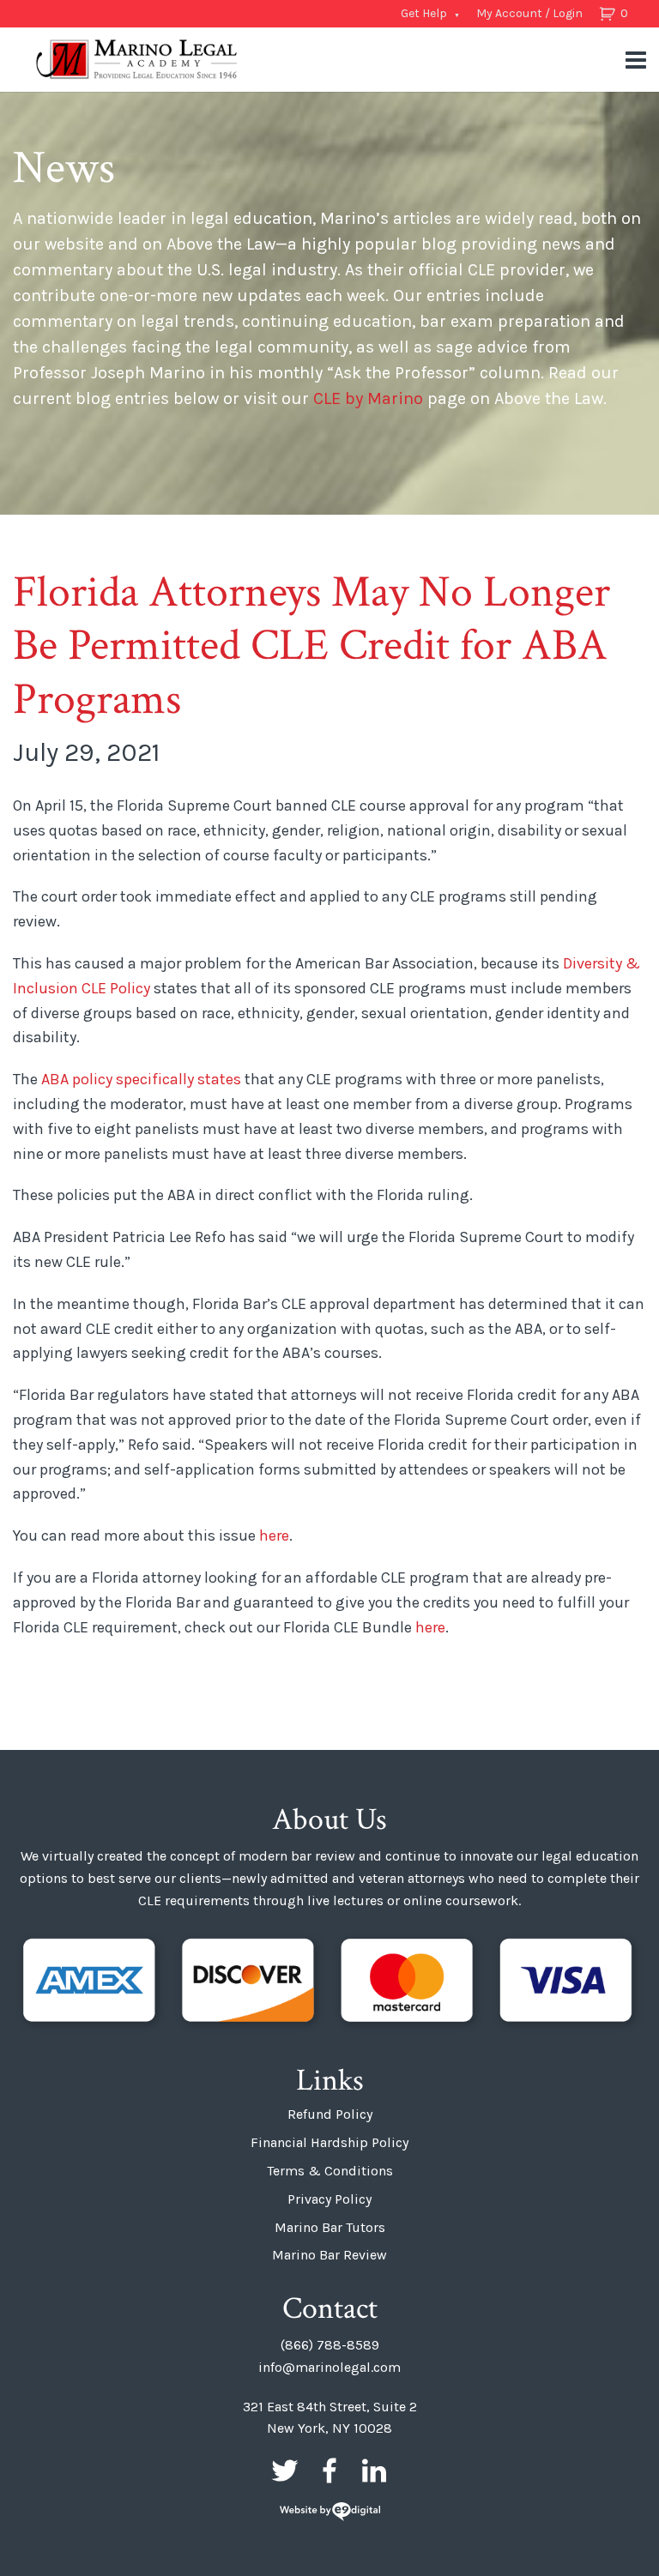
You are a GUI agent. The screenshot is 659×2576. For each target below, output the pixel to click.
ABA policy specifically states (143, 1079)
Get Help (424, 13)
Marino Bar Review (329, 2255)
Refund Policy (330, 2114)
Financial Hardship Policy (329, 2142)
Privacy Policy (329, 2199)
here (274, 1535)
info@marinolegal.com (329, 2367)
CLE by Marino (368, 398)
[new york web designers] (330, 2513)
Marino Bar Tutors (330, 2227)
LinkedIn (374, 2470)
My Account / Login (529, 13)
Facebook (329, 2470)
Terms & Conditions (330, 2171)
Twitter (285, 2470)
